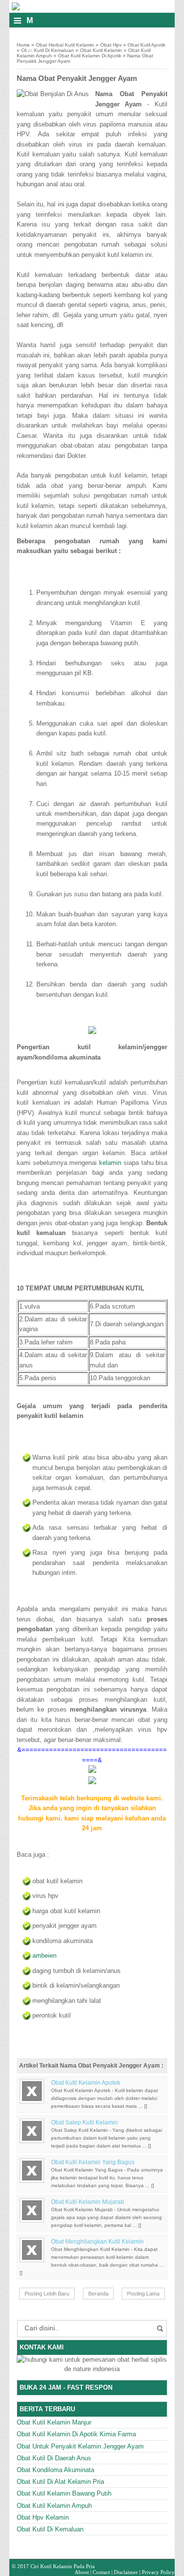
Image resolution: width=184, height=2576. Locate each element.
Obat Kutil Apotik (146, 45)
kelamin (110, 1163)
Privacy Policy (158, 2572)
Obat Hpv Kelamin (43, 2517)
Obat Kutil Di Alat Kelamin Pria (60, 2482)
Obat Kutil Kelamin (101, 50)
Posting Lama (143, 2294)
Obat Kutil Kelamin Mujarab (88, 2202)
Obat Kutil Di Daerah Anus (54, 2458)
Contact (101, 2572)
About (82, 2572)
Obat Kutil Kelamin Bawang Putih (64, 2493)
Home (23, 45)
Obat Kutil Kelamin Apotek (86, 2083)
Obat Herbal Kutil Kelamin (65, 45)
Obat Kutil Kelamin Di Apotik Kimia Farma (76, 2434)
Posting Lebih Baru (47, 2294)
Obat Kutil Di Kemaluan (48, 50)
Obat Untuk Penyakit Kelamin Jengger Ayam (80, 2446)
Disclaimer (126, 2572)
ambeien (44, 1956)
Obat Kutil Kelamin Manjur (54, 2422)
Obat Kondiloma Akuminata (55, 2470)
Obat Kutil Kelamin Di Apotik (90, 56)
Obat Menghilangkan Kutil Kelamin (97, 2242)
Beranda (98, 2294)
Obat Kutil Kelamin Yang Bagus (93, 2162)
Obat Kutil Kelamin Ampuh (54, 2506)
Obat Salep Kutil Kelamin (84, 2122)
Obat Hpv (111, 45)
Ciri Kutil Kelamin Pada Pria (63, 2566)
